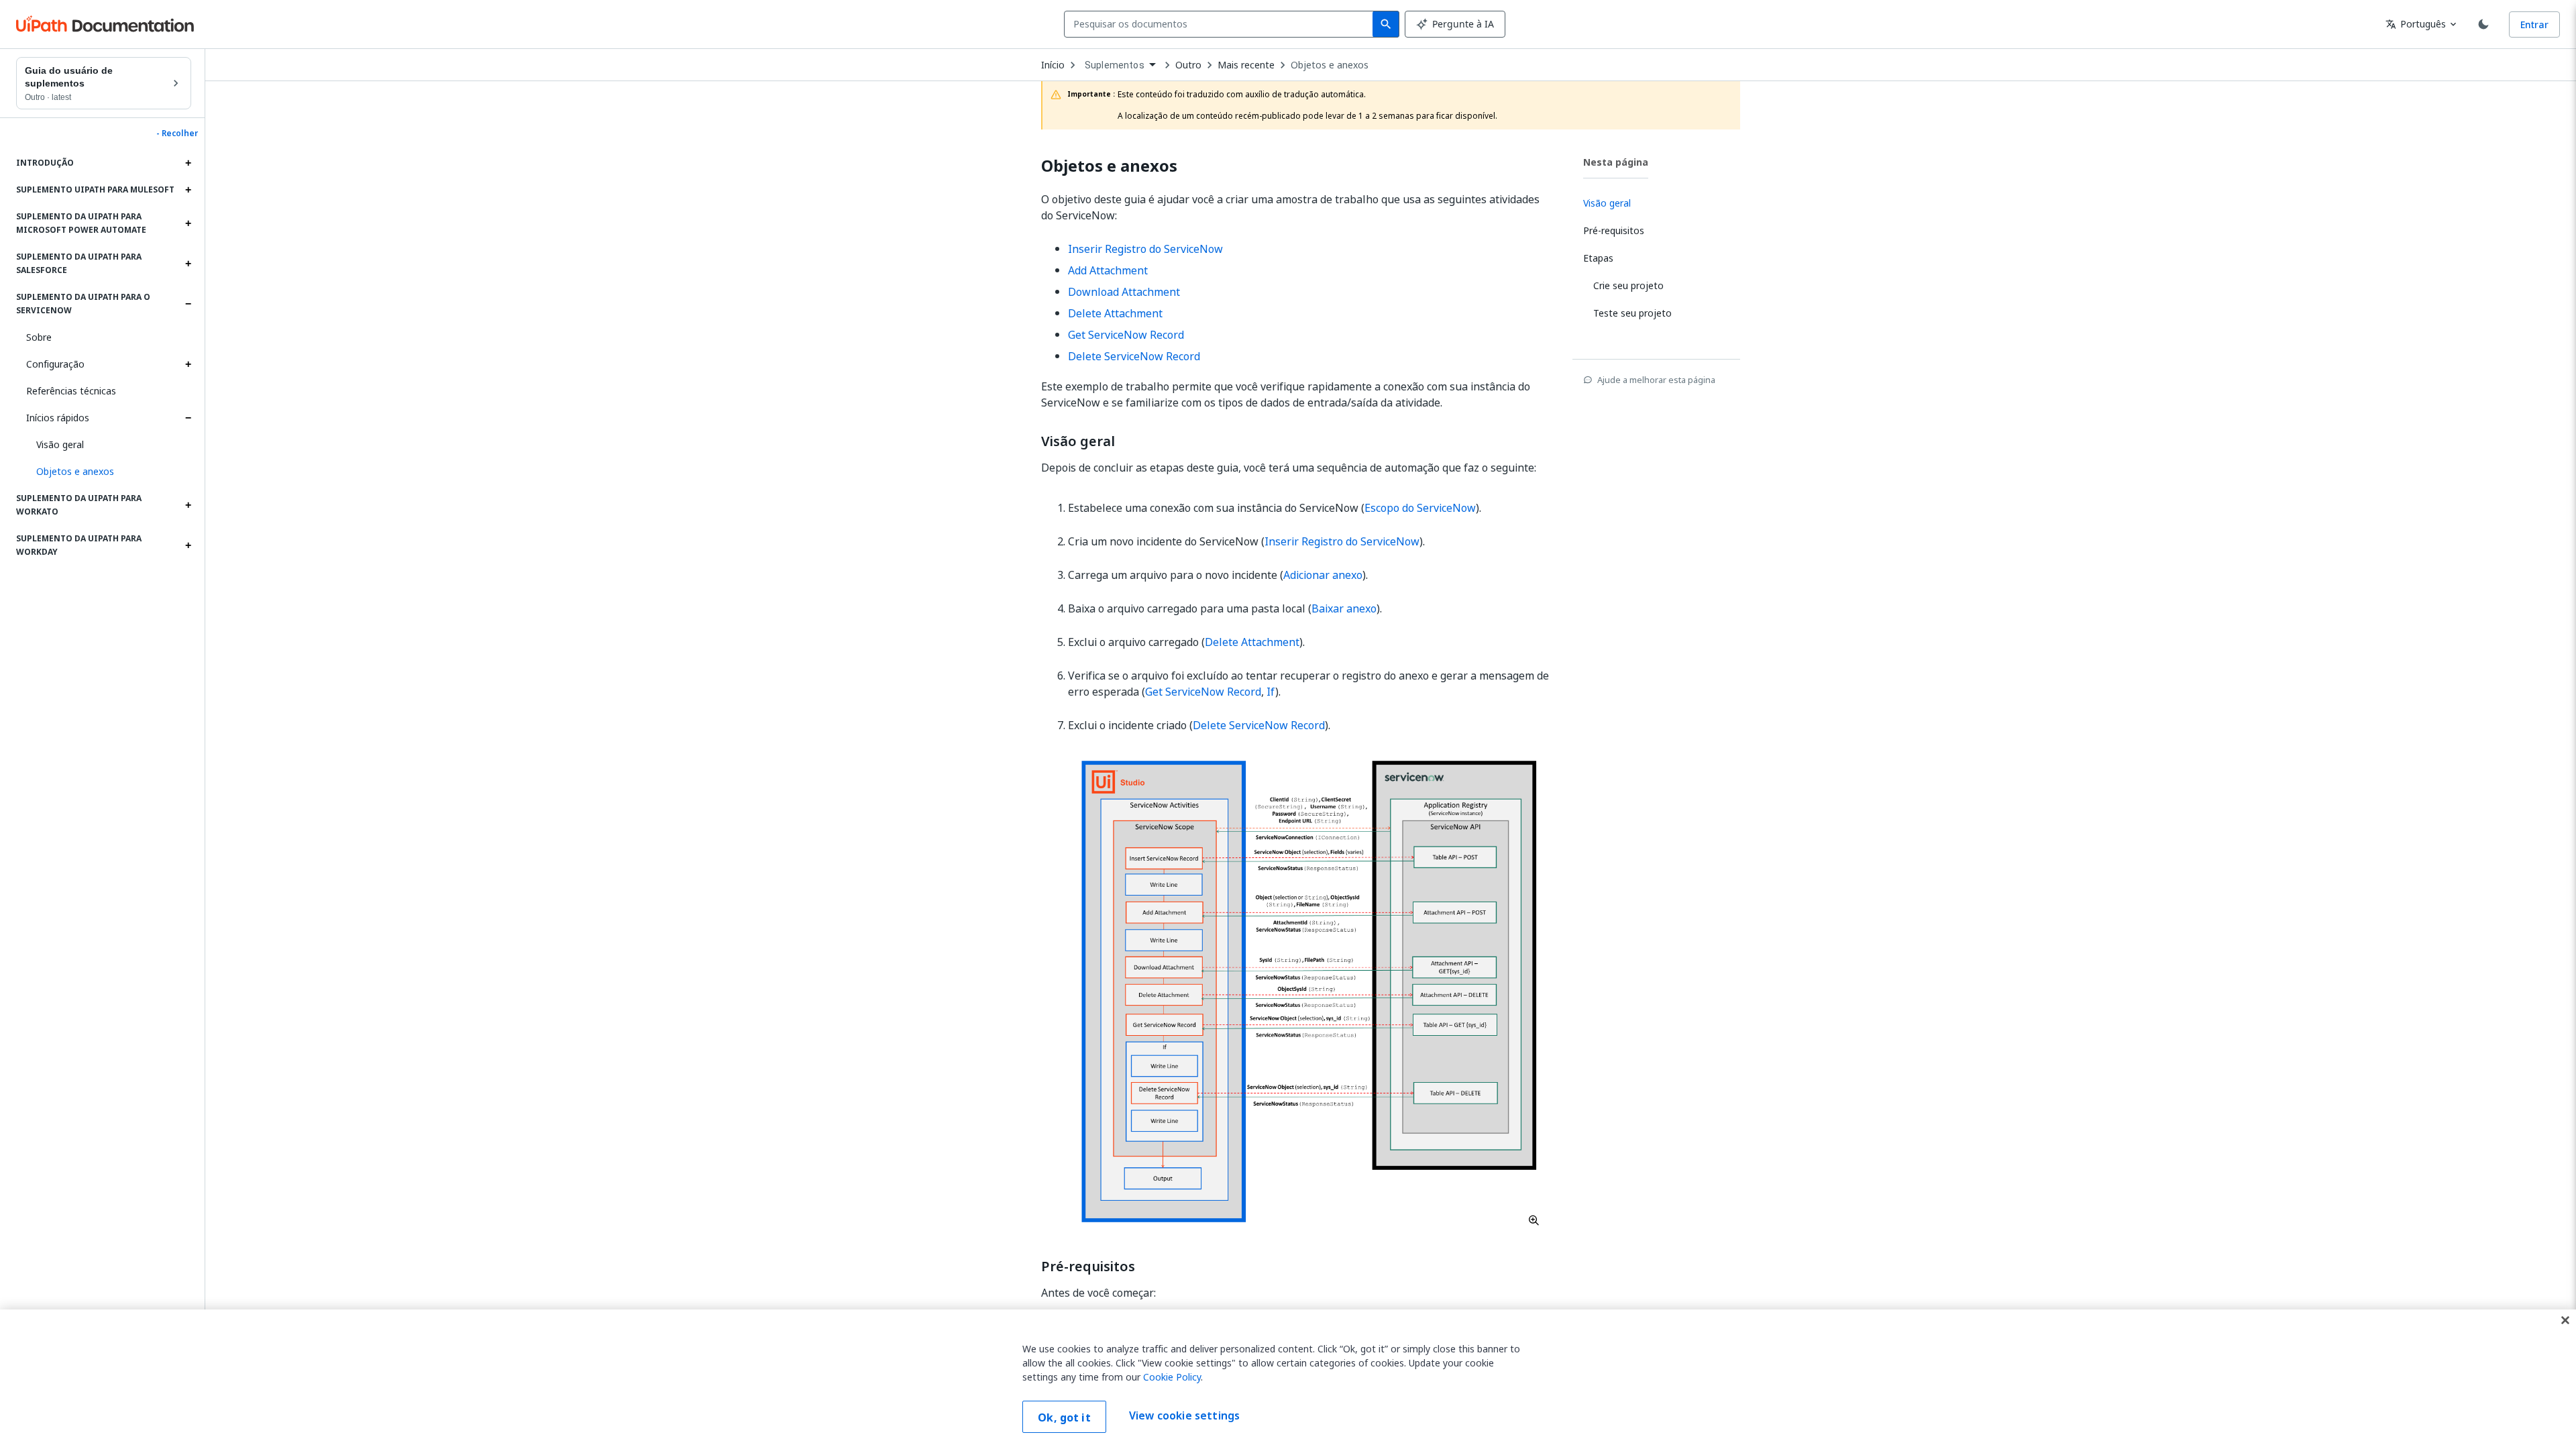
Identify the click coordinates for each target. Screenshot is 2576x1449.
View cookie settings (1184, 1415)
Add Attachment (1108, 270)
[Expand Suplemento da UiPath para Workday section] (188, 545)
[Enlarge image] (1309, 991)
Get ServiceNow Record (1126, 335)
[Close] (2565, 1320)
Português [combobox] (2416, 24)
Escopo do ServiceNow (1420, 508)
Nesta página (1616, 162)
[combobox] (1221, 24)
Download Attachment (1124, 292)
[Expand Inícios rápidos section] (188, 418)
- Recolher (177, 133)
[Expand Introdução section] (188, 163)
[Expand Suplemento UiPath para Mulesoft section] (188, 190)
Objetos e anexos (1330, 65)
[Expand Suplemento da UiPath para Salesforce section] (188, 264)
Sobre (39, 337)
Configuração (55, 364)
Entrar (2534, 24)
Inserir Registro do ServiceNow (1145, 249)
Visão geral (60, 444)
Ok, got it (1064, 1417)
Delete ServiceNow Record (1134, 356)
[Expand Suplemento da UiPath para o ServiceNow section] (188, 304)
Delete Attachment (1115, 313)
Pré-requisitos (1088, 1267)
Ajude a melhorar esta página (1656, 380)
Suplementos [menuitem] (1115, 65)
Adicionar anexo (1323, 575)
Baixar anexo (1344, 608)
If (1271, 692)
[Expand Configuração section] (188, 364)
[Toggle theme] (2483, 24)
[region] (1288, 1379)
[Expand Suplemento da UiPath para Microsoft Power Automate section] (188, 223)
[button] (109, 472)
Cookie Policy (1172, 1377)
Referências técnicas (71, 391)
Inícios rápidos (58, 418)
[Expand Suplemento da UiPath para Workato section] (188, 505)
